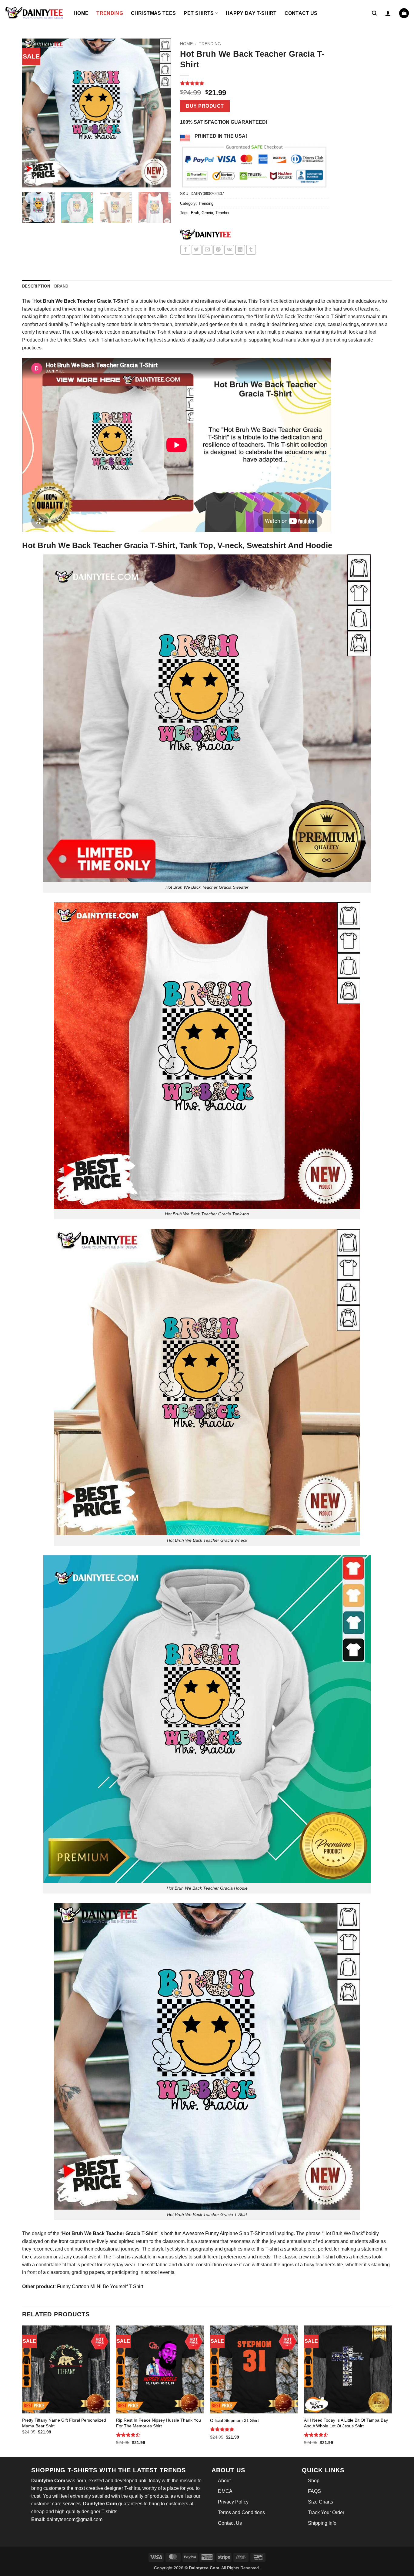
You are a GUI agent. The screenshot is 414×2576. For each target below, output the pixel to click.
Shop (314, 2481)
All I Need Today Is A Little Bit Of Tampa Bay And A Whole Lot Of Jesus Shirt (346, 2423)
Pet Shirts (199, 13)
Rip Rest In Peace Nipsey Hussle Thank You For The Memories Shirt (159, 2423)
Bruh (195, 213)
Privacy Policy (233, 2502)
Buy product (205, 106)
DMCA (225, 2491)
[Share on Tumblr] (251, 250)
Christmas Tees (153, 13)
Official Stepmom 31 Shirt (234, 2420)
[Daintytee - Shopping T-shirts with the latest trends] (35, 13)
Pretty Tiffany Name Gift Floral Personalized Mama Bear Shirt (64, 2423)
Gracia (207, 213)
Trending (110, 13)
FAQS (314, 2491)
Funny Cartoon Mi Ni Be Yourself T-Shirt (100, 2286)
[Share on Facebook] (185, 250)
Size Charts (321, 2502)
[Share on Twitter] (197, 250)
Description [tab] (36, 286)
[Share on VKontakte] (229, 250)
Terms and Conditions (241, 2512)
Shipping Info (322, 2523)
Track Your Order (326, 2512)
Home (81, 13)
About (224, 2481)
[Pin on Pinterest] (218, 250)
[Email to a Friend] (207, 250)
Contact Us (301, 13)
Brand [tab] (61, 286)
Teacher (222, 213)
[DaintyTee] (205, 236)
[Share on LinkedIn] (240, 250)
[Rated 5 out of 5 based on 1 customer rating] (254, 83)
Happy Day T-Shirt (251, 13)
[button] (374, 13)
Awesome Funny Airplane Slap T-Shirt (224, 2233)
